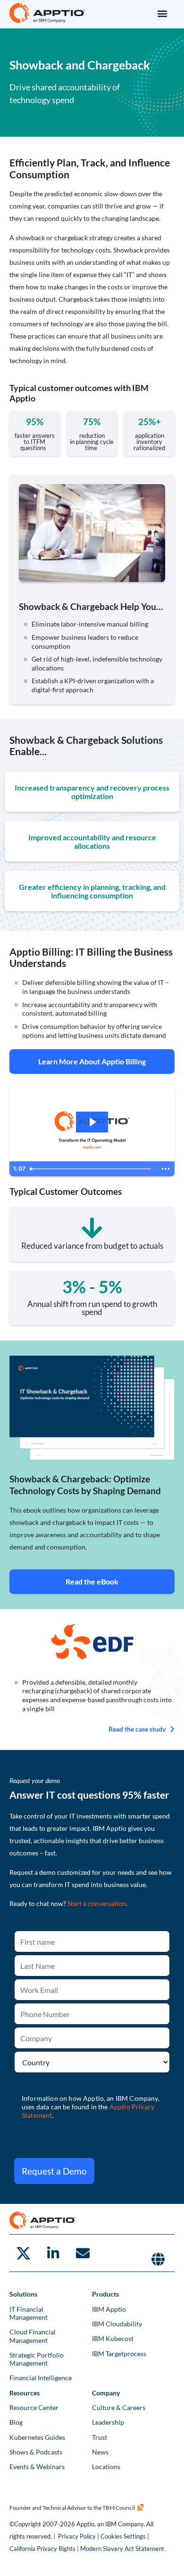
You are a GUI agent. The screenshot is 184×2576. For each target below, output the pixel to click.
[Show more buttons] (166, 1169)
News (100, 2452)
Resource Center (34, 2407)
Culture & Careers (119, 2407)
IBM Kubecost (113, 2338)
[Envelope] (83, 2253)
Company (106, 2393)
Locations (106, 2467)
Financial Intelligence (41, 2378)
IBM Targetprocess (119, 2354)
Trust (100, 2437)
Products (105, 2294)
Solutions (23, 2294)
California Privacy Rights (42, 2549)
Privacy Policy (77, 2536)
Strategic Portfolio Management (37, 2359)
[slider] (91, 1169)
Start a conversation (97, 1903)
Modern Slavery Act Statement (122, 2549)
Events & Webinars (37, 2467)
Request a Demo (54, 2171)
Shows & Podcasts (36, 2452)
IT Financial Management (29, 2313)
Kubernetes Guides (37, 2437)
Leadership (108, 2422)
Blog (16, 2422)
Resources (25, 2393)
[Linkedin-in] (53, 2253)
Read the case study (137, 1729)
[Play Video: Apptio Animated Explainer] (92, 1122)
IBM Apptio (109, 2309)
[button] (162, 13)
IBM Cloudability (117, 2324)
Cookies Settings (123, 2536)
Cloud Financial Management (33, 2336)
